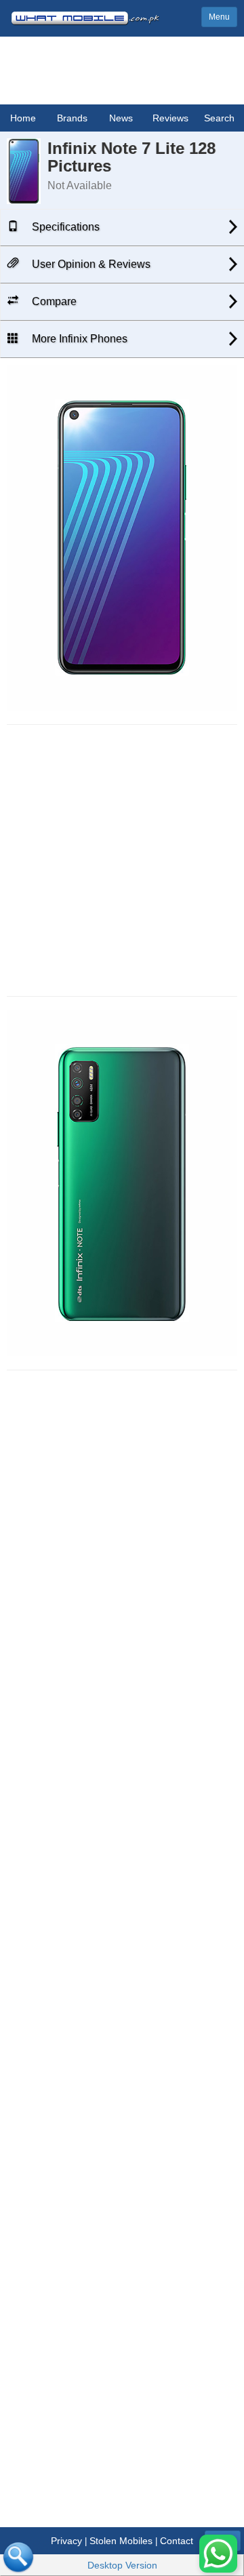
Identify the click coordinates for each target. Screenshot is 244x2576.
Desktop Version (122, 2565)
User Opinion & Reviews (90, 264)
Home (23, 118)
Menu (219, 17)
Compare (53, 301)
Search (219, 118)
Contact (177, 2541)
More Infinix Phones (78, 339)
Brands (72, 118)
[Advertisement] (122, 860)
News (121, 118)
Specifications (64, 227)
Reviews (170, 118)
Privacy (66, 2541)
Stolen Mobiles (121, 2541)
